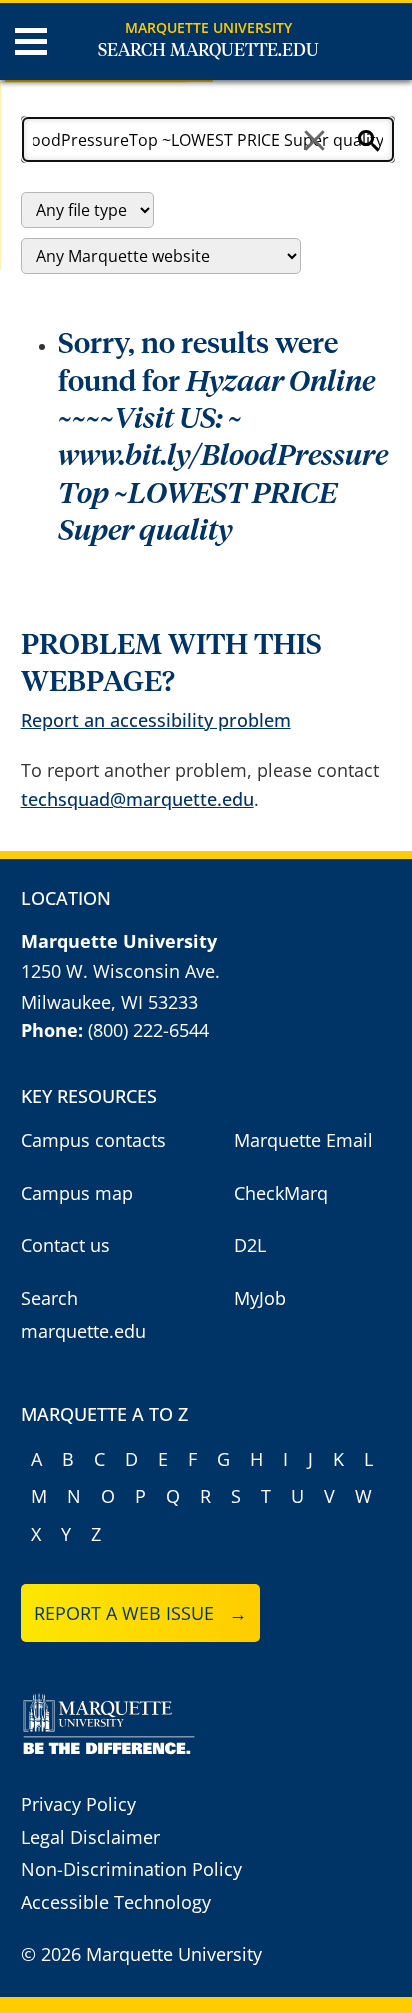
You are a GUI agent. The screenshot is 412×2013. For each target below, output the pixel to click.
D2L (250, 1245)
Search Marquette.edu (208, 51)
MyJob (260, 1298)
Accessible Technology (116, 1902)
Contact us (65, 1245)
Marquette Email (303, 1140)
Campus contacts (93, 1140)
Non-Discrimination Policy (131, 1869)
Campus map (77, 1193)
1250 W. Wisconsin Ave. (120, 971)
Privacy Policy (78, 1804)
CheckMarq (281, 1193)
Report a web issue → (140, 1613)
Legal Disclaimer (90, 1837)
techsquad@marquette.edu (137, 799)
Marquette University (208, 27)
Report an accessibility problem (156, 720)
